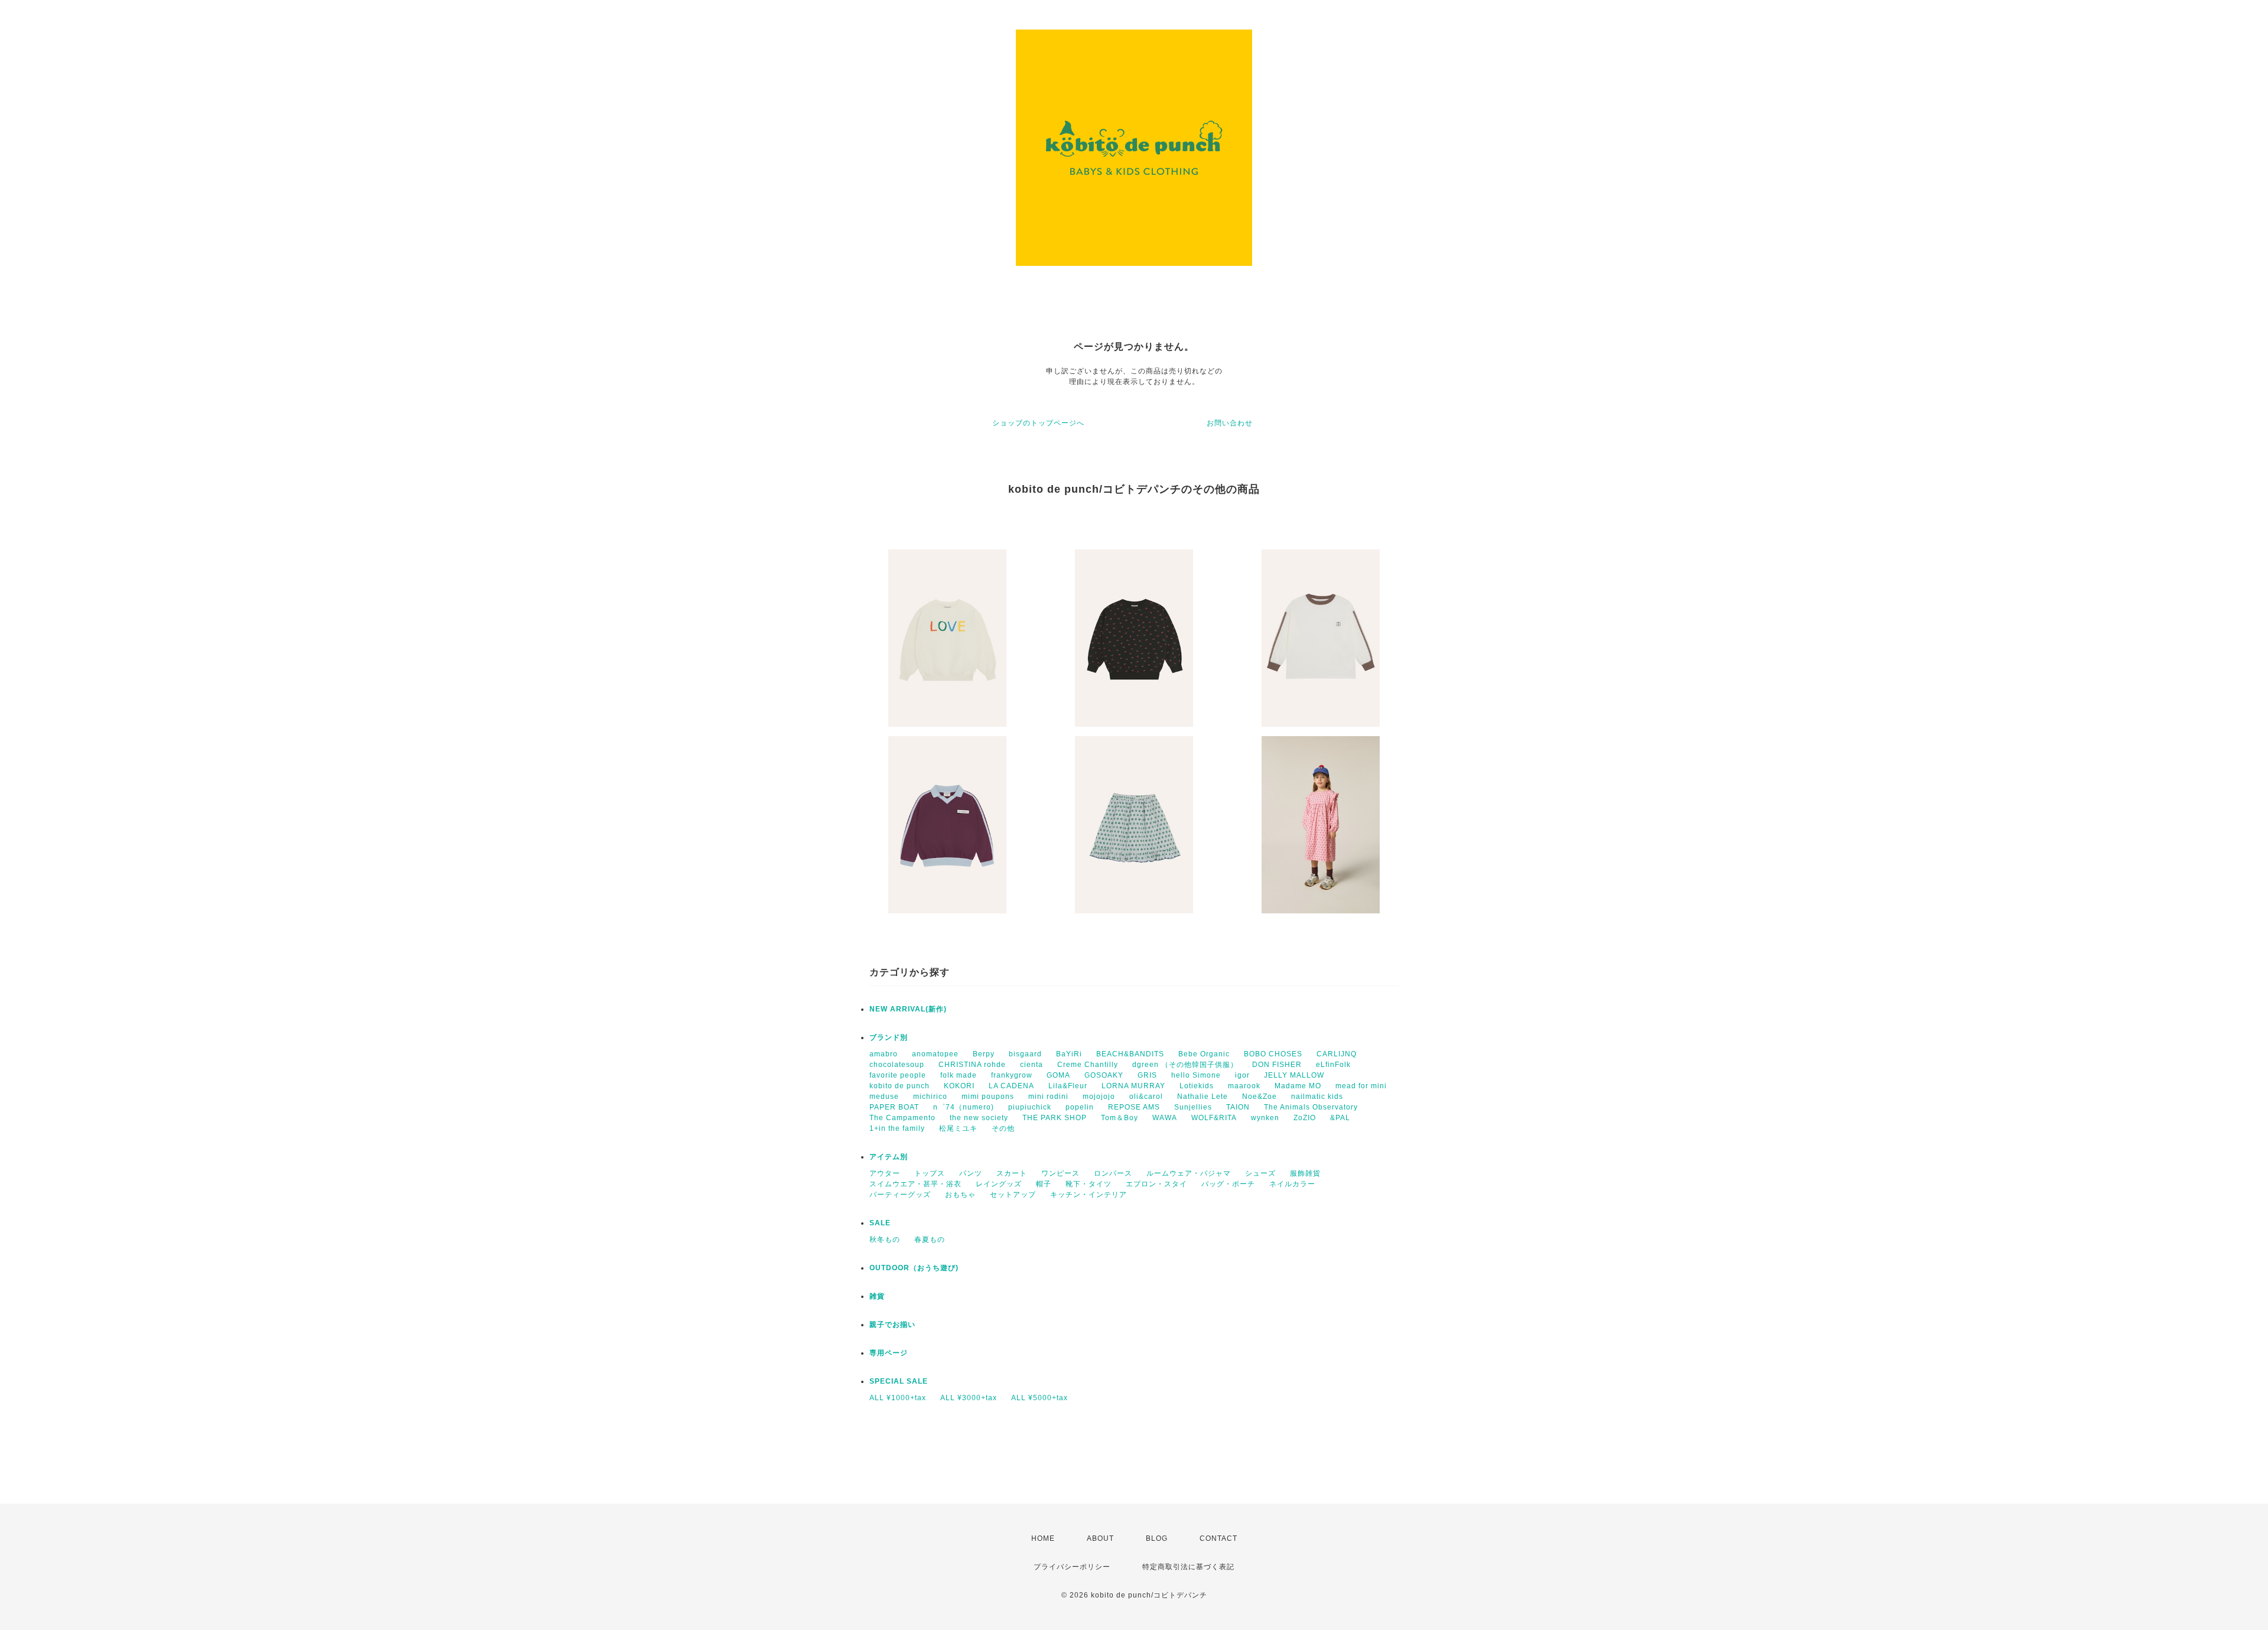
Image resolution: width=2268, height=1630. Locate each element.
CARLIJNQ (1337, 1054)
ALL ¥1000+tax (898, 1398)
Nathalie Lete (1203, 1097)
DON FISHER (1277, 1065)
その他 (1003, 1128)
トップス (930, 1173)
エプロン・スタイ (1156, 1184)
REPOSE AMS (1134, 1107)
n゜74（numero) (964, 1107)
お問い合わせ (1230, 423)
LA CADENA (1011, 1086)
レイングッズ (999, 1184)
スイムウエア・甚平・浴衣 (915, 1184)
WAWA (1165, 1118)
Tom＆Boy (1120, 1118)
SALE (880, 1223)
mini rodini (1048, 1097)
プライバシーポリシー (1072, 1567)
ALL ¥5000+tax (1039, 1398)
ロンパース (1113, 1173)
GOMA (1058, 1075)
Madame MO (1298, 1086)
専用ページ (889, 1353)
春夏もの (930, 1239)
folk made (959, 1075)
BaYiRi (1069, 1054)
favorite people (898, 1075)
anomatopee (935, 1054)
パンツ (971, 1173)
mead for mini (1361, 1086)
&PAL (1340, 1118)
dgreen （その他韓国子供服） (1185, 1065)
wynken (1265, 1118)
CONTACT (1218, 1538)
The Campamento (902, 1118)
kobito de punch (900, 1086)
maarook (1244, 1086)
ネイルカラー (1292, 1184)
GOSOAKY (1104, 1075)
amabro (884, 1054)
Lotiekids (1197, 1086)
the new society (979, 1118)
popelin (1080, 1107)
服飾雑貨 (1305, 1173)
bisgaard (1025, 1054)
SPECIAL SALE (899, 1381)
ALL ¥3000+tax (969, 1398)
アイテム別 (889, 1157)
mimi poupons (988, 1097)
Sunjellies (1193, 1107)
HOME (1043, 1538)
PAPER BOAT (894, 1107)
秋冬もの (885, 1239)
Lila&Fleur (1068, 1086)
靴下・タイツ (1089, 1184)
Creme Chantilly (1088, 1065)
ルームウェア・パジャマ (1189, 1173)
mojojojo (1099, 1097)
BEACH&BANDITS (1130, 1054)
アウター (885, 1173)
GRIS (1147, 1075)
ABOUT (1100, 1538)
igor (1242, 1075)
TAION (1238, 1107)
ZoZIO (1305, 1118)
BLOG (1157, 1538)
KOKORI (959, 1086)
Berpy (984, 1054)
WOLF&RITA (1214, 1118)
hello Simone (1196, 1075)
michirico (930, 1097)
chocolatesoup (897, 1065)
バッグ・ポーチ (1228, 1184)
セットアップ (1013, 1195)
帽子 (1044, 1184)
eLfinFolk (1333, 1065)
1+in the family (897, 1128)
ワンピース (1060, 1173)
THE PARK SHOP (1055, 1118)
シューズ (1260, 1173)
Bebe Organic (1204, 1054)
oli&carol (1146, 1097)
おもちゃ (960, 1195)
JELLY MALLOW (1294, 1075)
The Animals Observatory (1311, 1107)
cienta (1032, 1065)
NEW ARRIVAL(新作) (908, 1009)
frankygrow (1012, 1075)
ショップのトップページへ (1038, 423)
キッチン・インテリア (1089, 1195)
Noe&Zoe (1260, 1097)
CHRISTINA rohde (972, 1065)
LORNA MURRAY (1133, 1086)
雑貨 (877, 1296)
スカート (1012, 1173)
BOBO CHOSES (1273, 1054)
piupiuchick (1030, 1107)
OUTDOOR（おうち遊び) (914, 1268)
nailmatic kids (1317, 1097)
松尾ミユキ (958, 1128)
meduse (884, 1097)
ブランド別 (889, 1037)
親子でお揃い (892, 1325)
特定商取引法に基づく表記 (1188, 1567)
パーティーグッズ (900, 1195)
